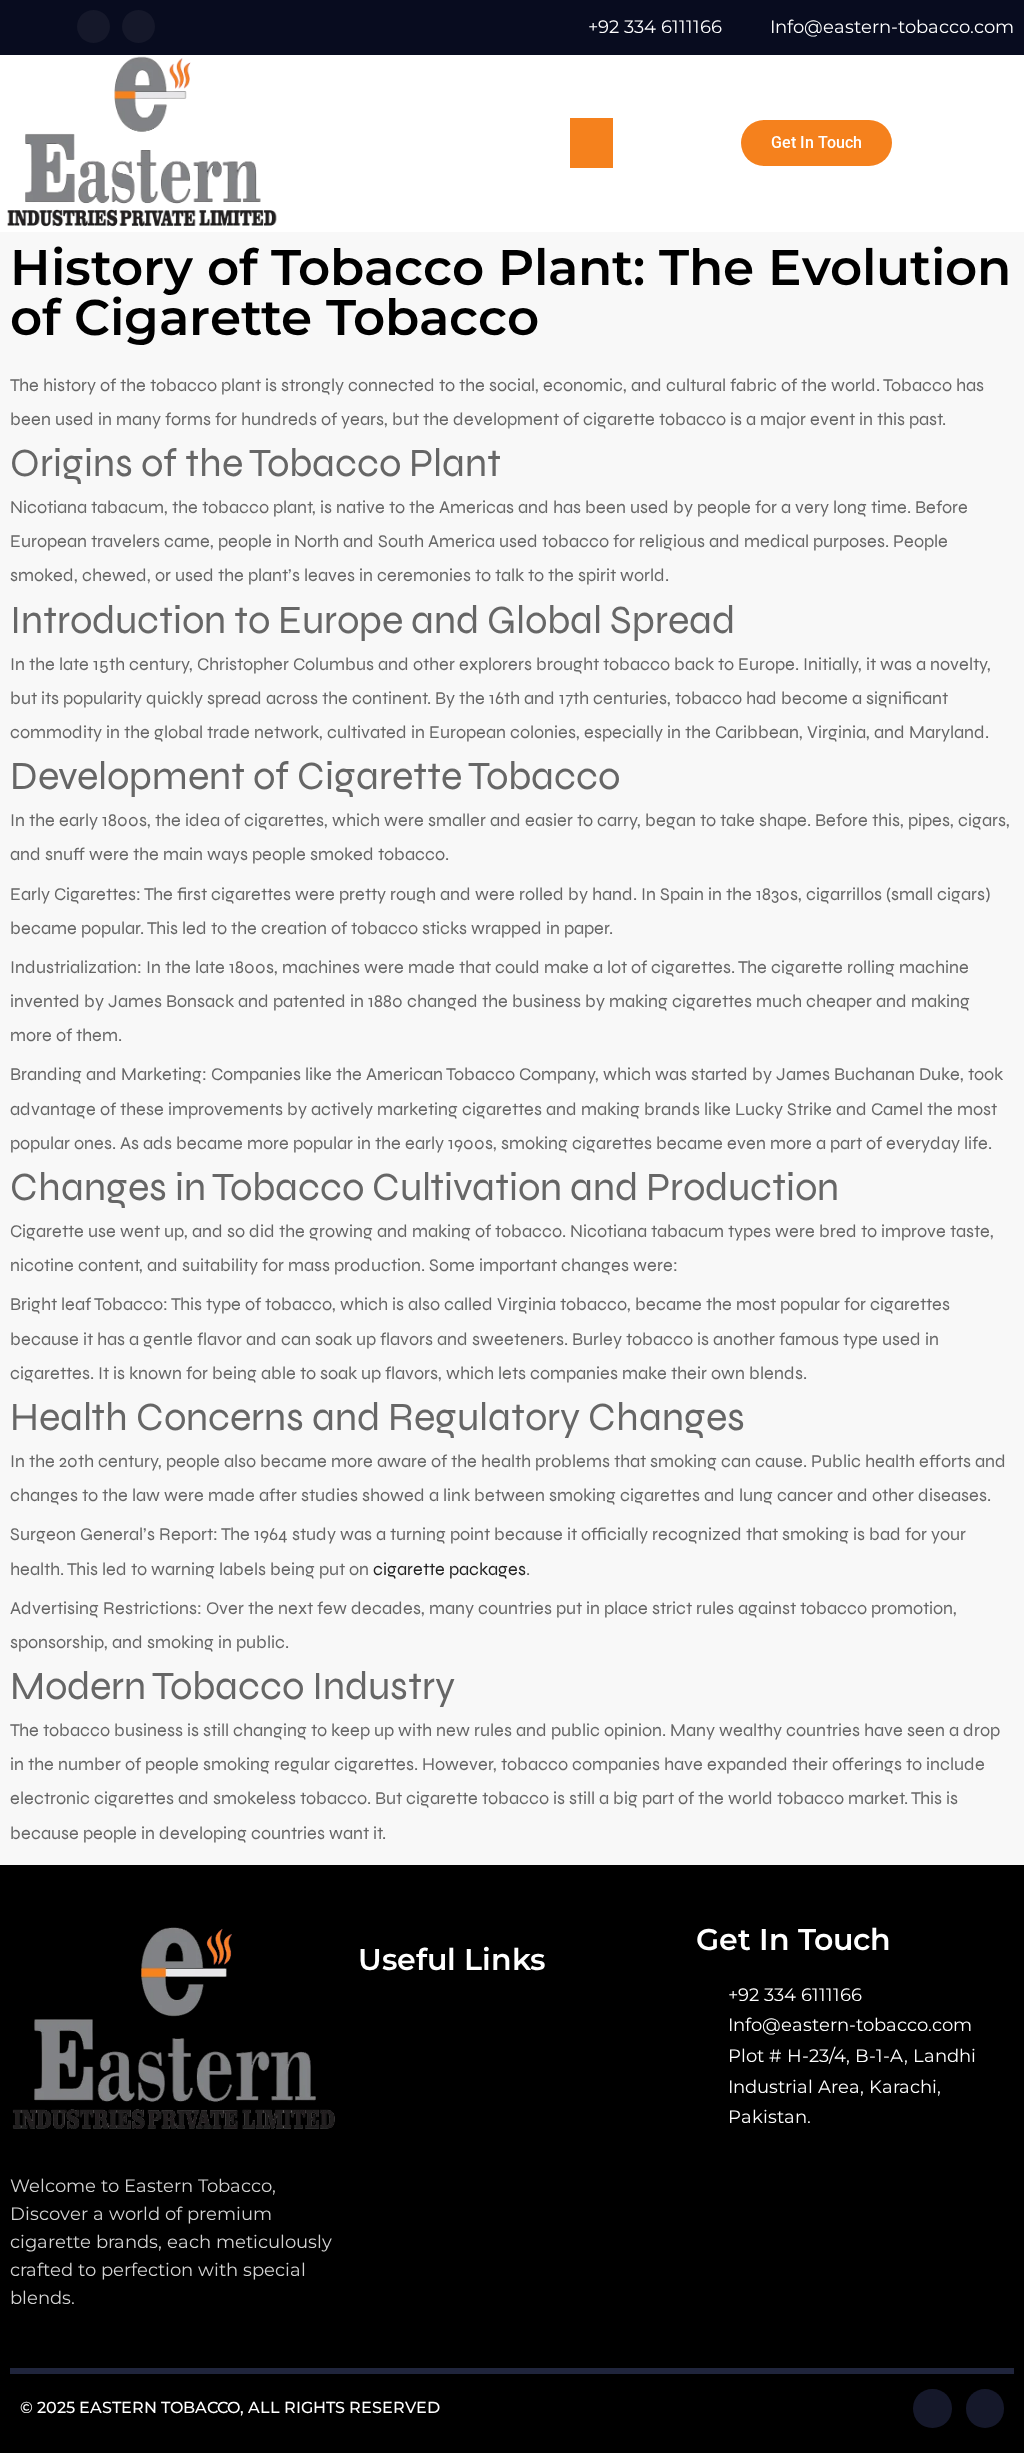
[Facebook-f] (93, 26)
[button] (591, 143)
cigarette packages (449, 1569)
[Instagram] (138, 26)
